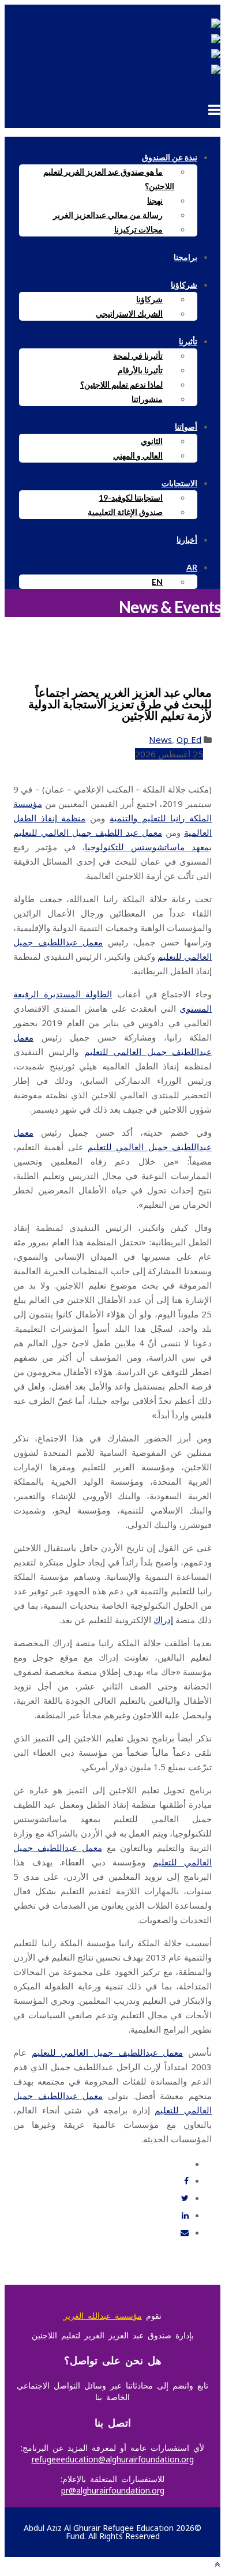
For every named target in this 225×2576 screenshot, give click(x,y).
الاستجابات (179, 483)
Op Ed (189, 739)
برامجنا (185, 257)
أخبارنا (187, 540)
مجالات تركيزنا (138, 229)
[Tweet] (185, 2198)
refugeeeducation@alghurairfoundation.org (113, 2459)
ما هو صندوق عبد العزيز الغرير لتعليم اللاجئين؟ (109, 179)
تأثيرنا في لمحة (138, 356)
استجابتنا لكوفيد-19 (131, 497)
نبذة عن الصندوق (170, 157)
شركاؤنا (184, 285)
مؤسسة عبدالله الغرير (103, 2316)
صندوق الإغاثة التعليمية (125, 512)
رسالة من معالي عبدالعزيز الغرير (108, 215)
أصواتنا (186, 427)
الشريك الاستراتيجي (129, 313)
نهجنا (155, 200)
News (160, 739)
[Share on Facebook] (186, 2181)
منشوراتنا (147, 399)
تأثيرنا (188, 341)
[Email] (185, 2233)
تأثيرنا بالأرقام (140, 370)
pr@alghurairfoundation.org (113, 2490)
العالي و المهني (138, 455)
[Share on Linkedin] (185, 2215)
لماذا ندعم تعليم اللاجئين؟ (121, 384)
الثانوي (152, 441)
